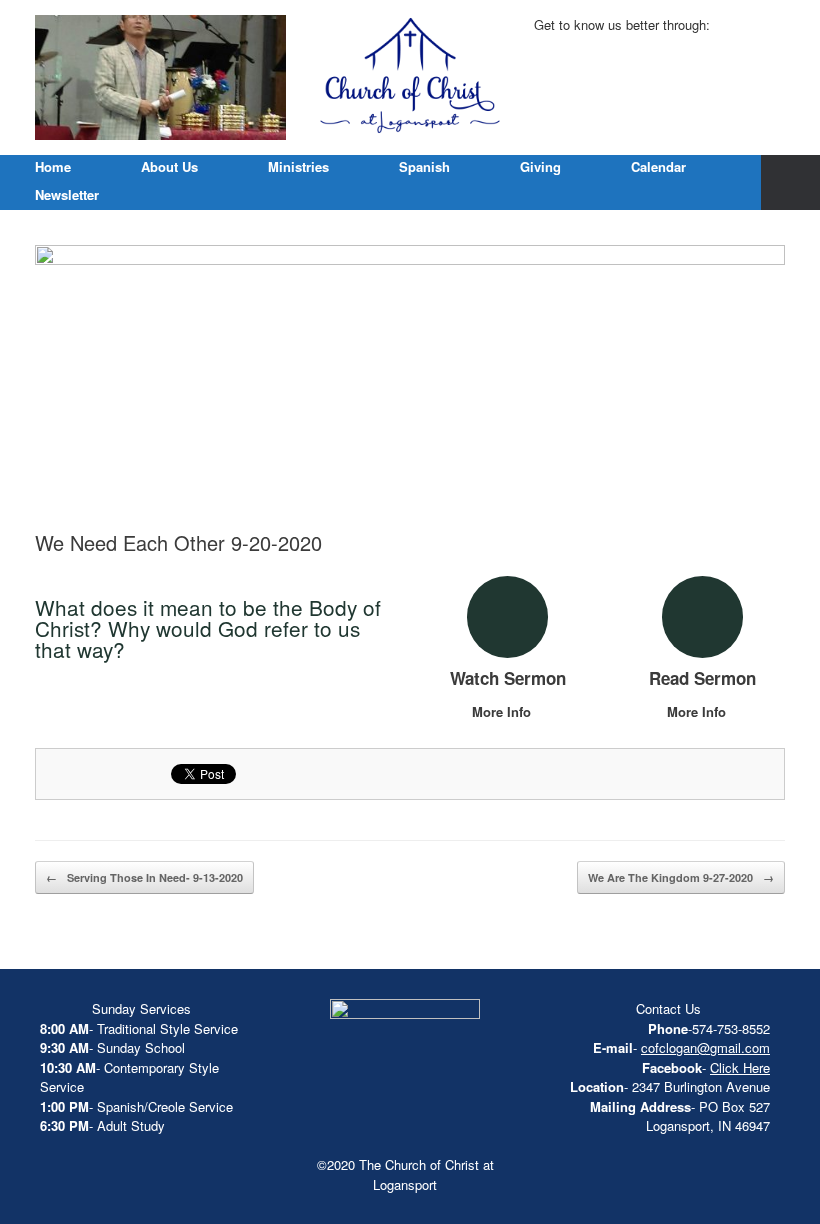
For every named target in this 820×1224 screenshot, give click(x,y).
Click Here (740, 1067)
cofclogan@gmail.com (705, 1047)
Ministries (298, 166)
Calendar (658, 166)
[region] (160, 77)
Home (53, 166)
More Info (503, 711)
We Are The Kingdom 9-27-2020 (681, 877)
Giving (540, 166)
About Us (169, 166)
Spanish (424, 166)
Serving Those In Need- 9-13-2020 (144, 877)
